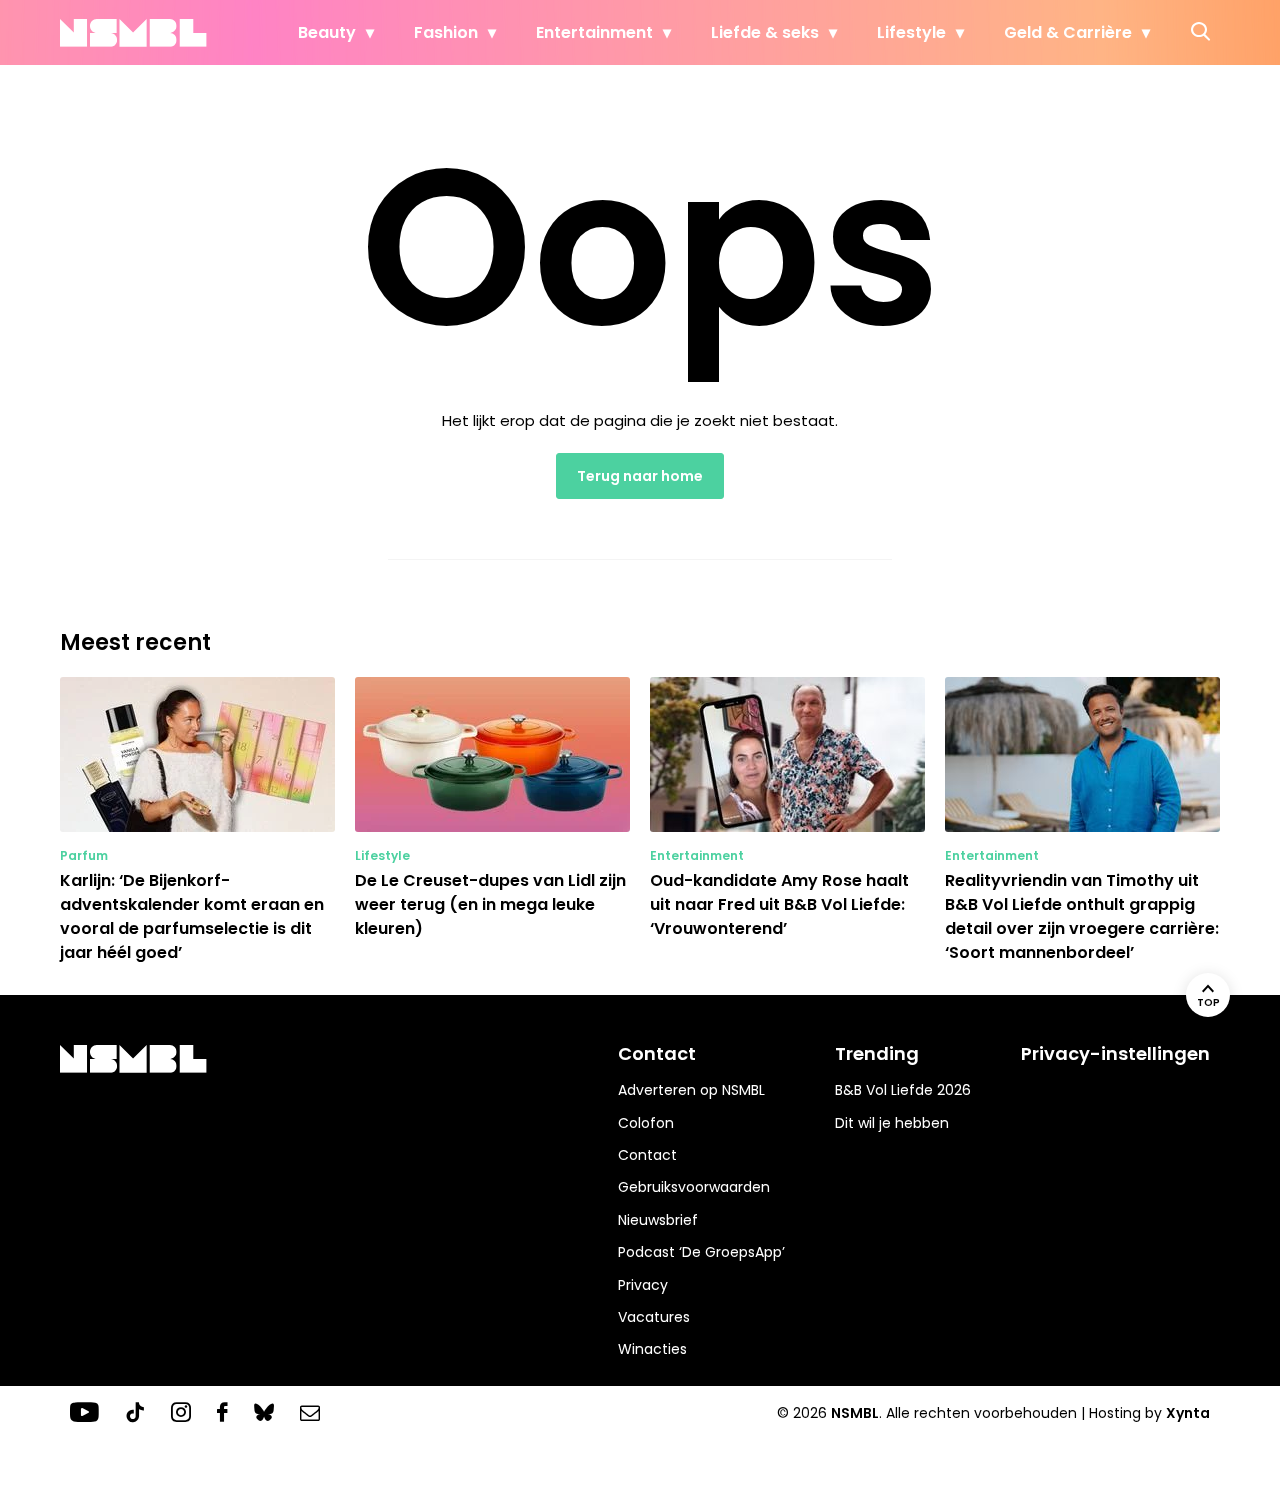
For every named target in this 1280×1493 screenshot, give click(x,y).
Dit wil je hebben (892, 1123)
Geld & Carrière (1068, 32)
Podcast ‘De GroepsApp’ (701, 1252)
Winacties (652, 1349)
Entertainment (594, 32)
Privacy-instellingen (1115, 1053)
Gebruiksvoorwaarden (694, 1187)
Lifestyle (911, 32)
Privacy (643, 1285)
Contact (647, 1155)
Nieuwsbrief (658, 1220)
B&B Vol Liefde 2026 (903, 1090)
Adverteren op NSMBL (691, 1090)
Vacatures (654, 1317)
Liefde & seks (765, 32)
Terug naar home (640, 476)
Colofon (646, 1123)
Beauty (327, 32)
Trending (877, 1053)
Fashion (446, 32)
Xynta (1188, 1413)
